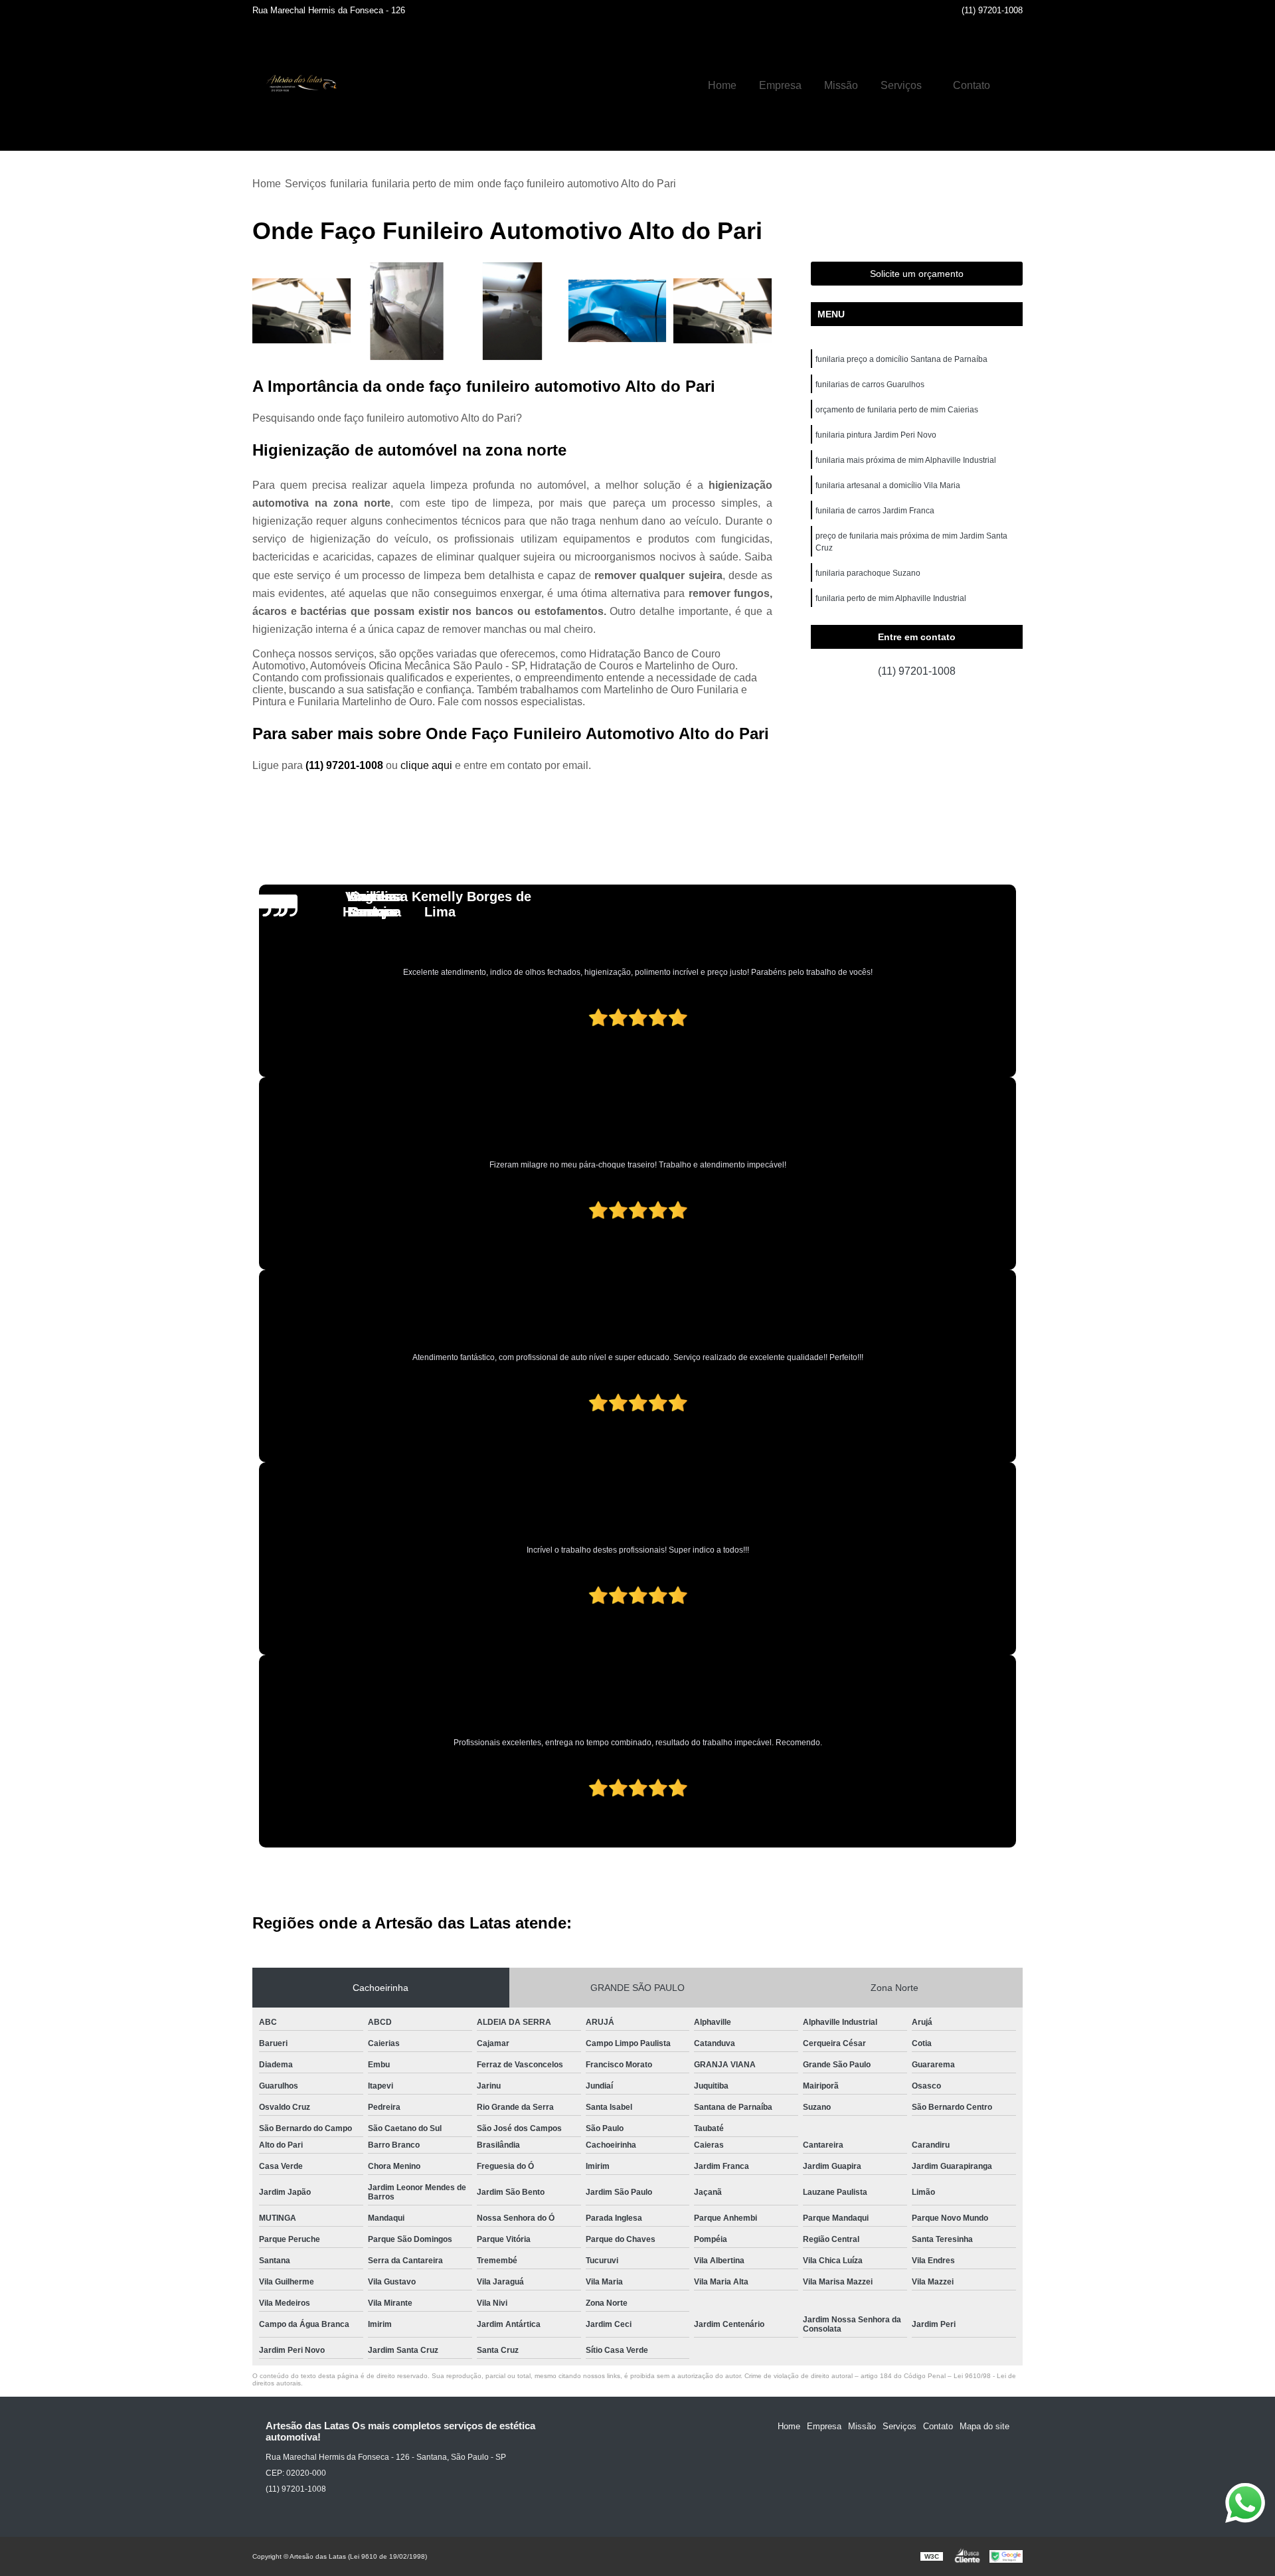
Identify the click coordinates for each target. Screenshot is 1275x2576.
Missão (841, 85)
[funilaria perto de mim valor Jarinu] (407, 311)
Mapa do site (984, 2426)
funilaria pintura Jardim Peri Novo (876, 435)
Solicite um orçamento (917, 274)
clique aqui (426, 765)
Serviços (901, 85)
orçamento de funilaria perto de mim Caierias (897, 410)
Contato (972, 85)
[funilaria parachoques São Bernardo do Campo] (302, 311)
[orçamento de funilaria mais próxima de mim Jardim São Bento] (512, 311)
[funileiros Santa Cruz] (723, 311)
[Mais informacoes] (1013, 86)
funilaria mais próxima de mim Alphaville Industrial (906, 460)
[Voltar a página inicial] (299, 86)
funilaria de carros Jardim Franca (875, 511)
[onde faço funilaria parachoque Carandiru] (618, 311)
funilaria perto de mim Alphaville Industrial (891, 598)
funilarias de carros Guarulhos (870, 385)
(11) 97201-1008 (992, 10)
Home (722, 85)
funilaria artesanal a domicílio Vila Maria (888, 485)
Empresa (780, 85)
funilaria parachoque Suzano (868, 573)
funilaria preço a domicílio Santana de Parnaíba (901, 359)
